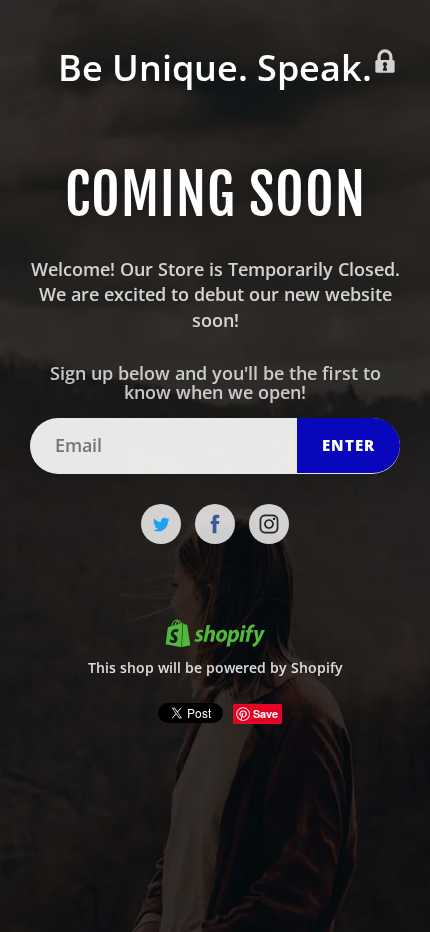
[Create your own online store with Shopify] (215, 636)
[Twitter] (161, 524)
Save (265, 713)
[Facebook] (215, 524)
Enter (348, 445)
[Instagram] (269, 524)
